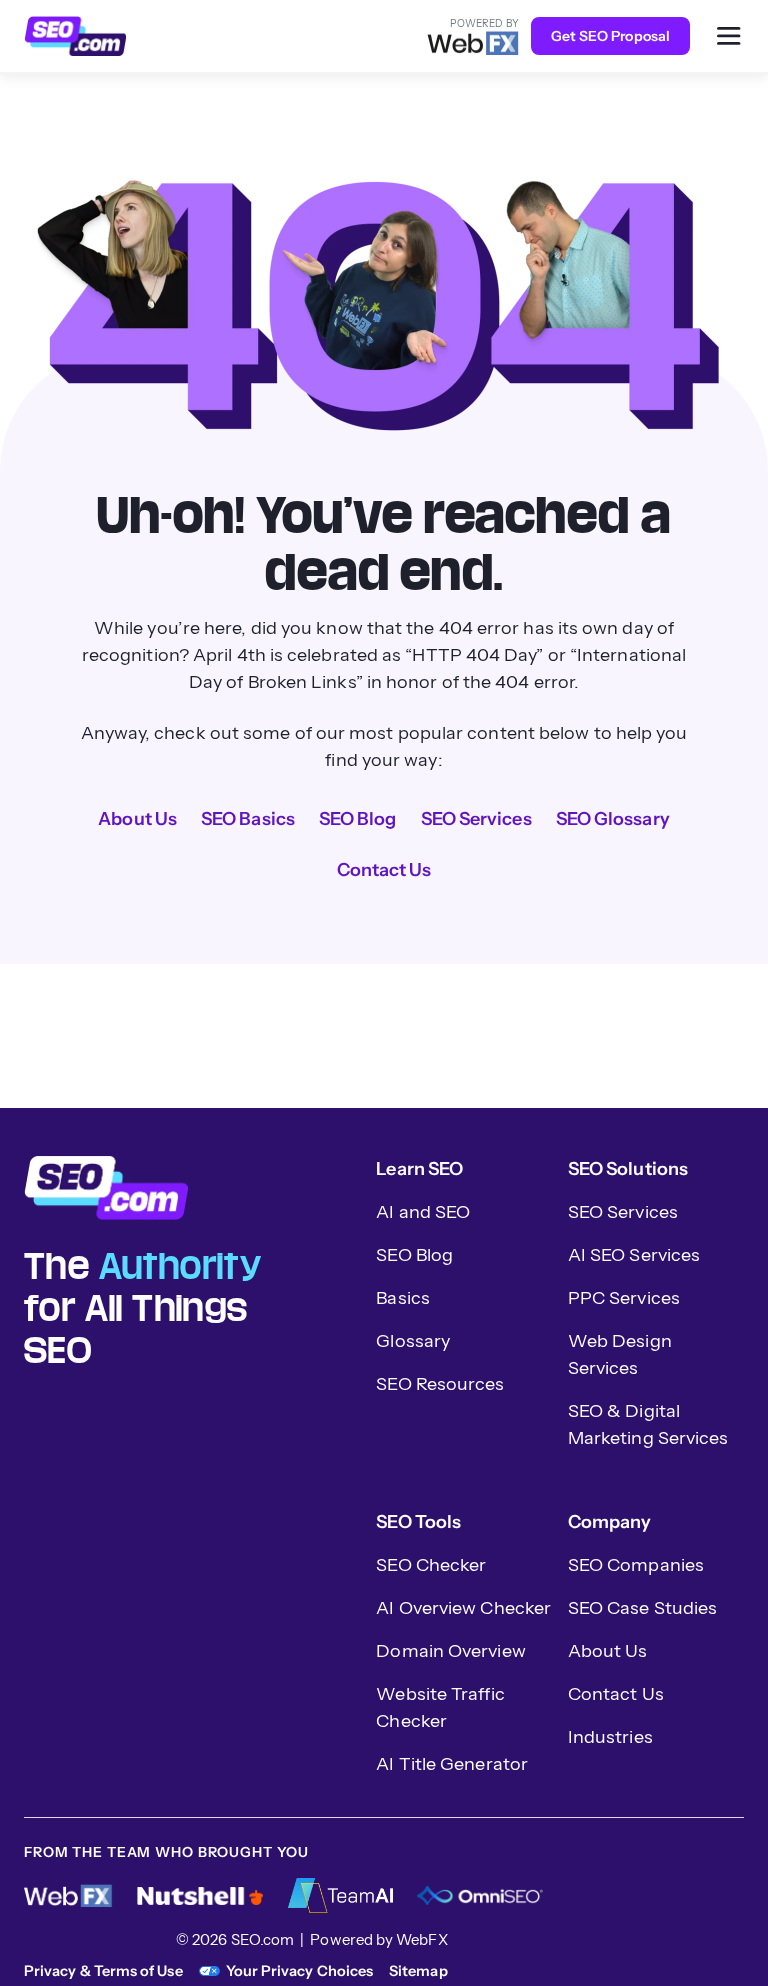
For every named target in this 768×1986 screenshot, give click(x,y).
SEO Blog (358, 819)
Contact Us (384, 870)
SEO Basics (248, 819)
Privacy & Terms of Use (103, 1971)
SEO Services (476, 819)
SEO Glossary (613, 819)
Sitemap (418, 1971)
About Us (137, 819)
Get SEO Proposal (610, 36)
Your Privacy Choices (299, 1971)
